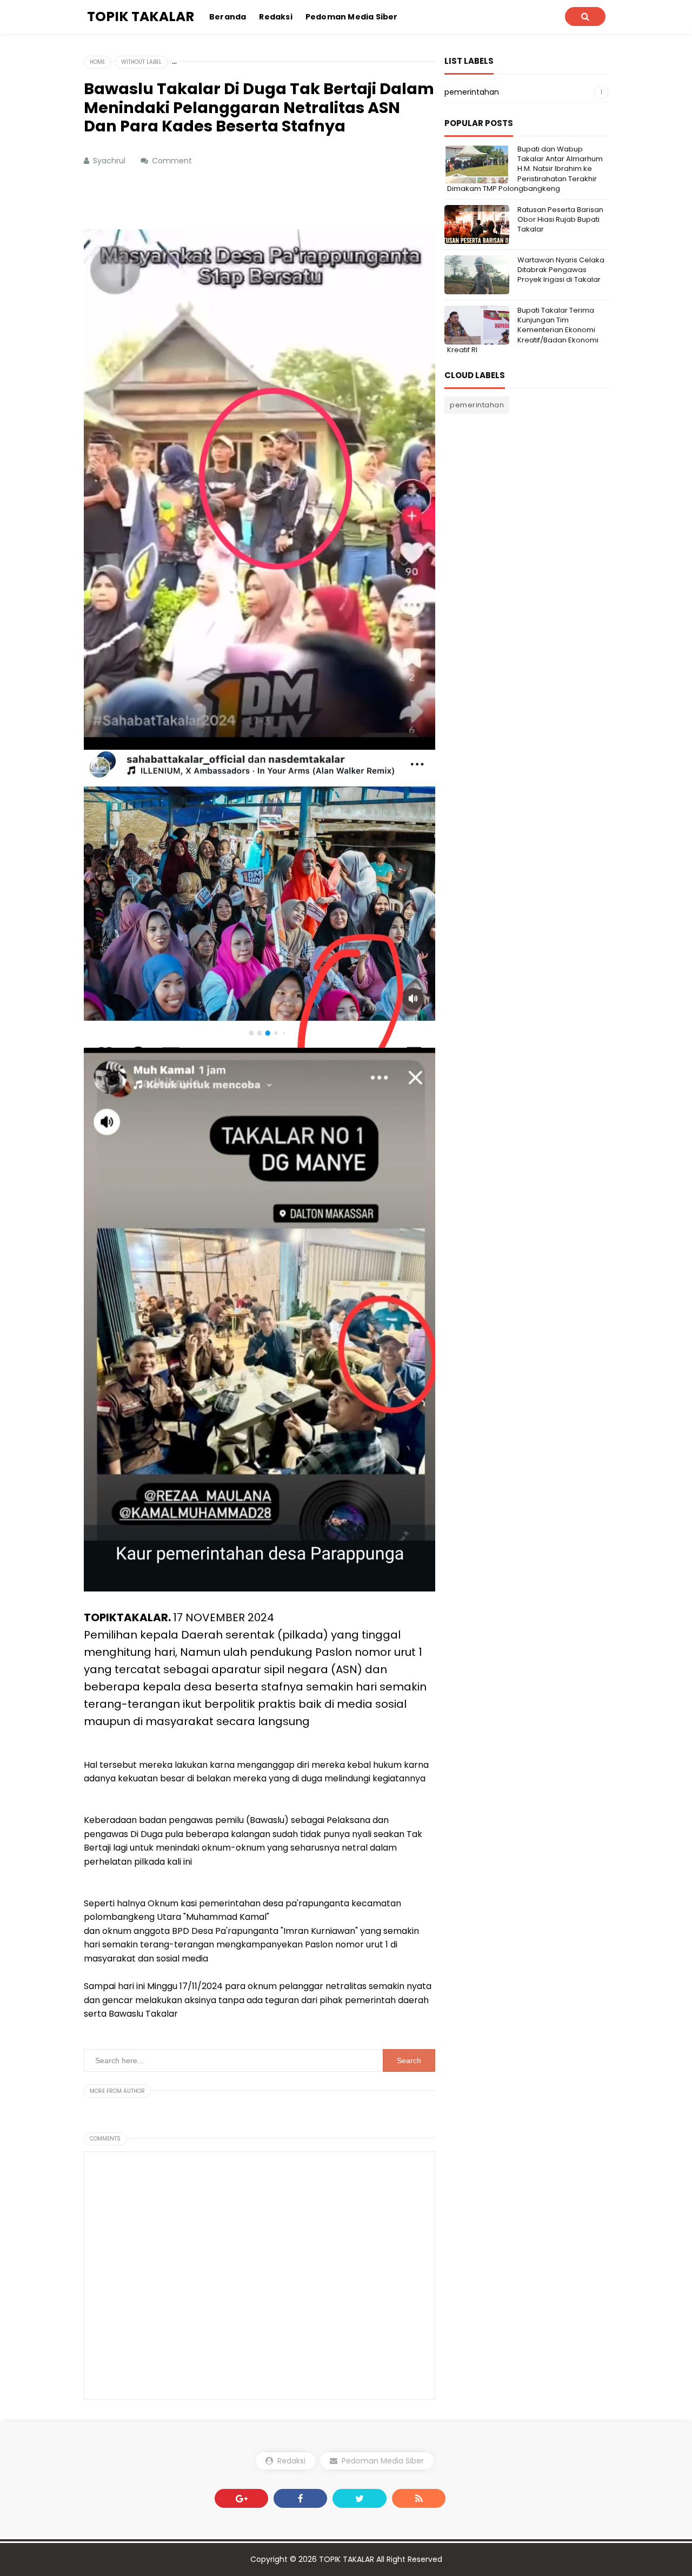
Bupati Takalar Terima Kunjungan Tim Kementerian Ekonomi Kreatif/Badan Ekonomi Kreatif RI (523, 330)
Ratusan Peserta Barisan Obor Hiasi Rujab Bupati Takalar (560, 219)
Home (97, 62)
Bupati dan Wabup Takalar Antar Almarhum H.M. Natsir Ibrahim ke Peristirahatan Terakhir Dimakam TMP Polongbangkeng (525, 169)
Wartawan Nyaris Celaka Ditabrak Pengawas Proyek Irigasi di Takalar (561, 270)
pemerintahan (472, 92)
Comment (173, 161)
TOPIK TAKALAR (347, 2559)
